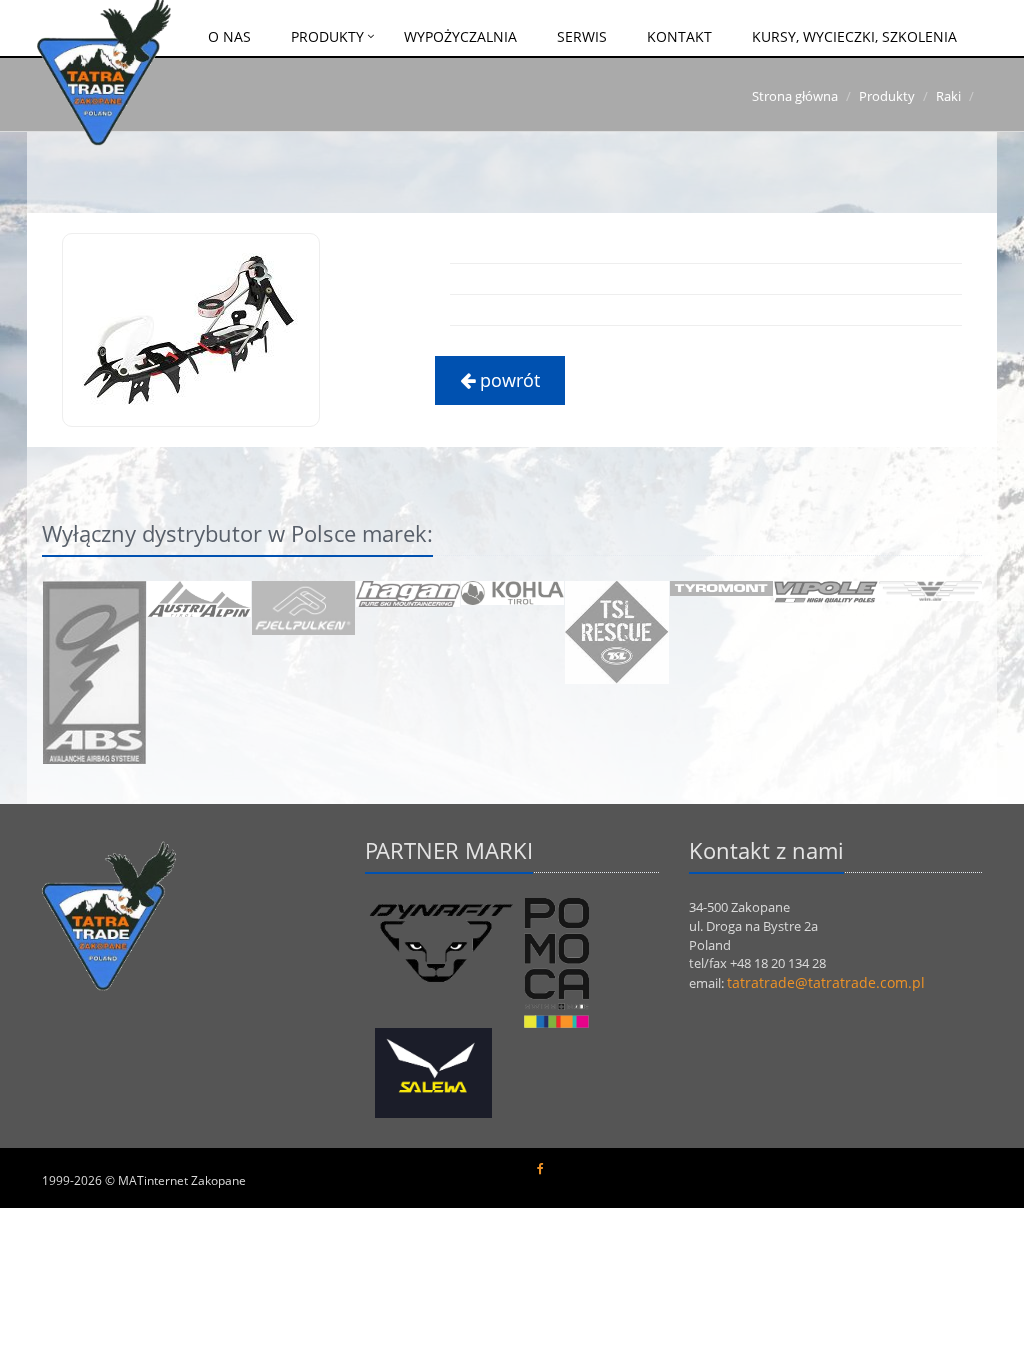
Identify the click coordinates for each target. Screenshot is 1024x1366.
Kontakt (679, 36)
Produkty (327, 36)
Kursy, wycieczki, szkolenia (854, 36)
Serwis (582, 36)
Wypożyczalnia (460, 36)
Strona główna (795, 96)
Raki (948, 96)
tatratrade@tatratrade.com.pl (826, 982)
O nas (229, 36)
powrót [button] (507, 380)
